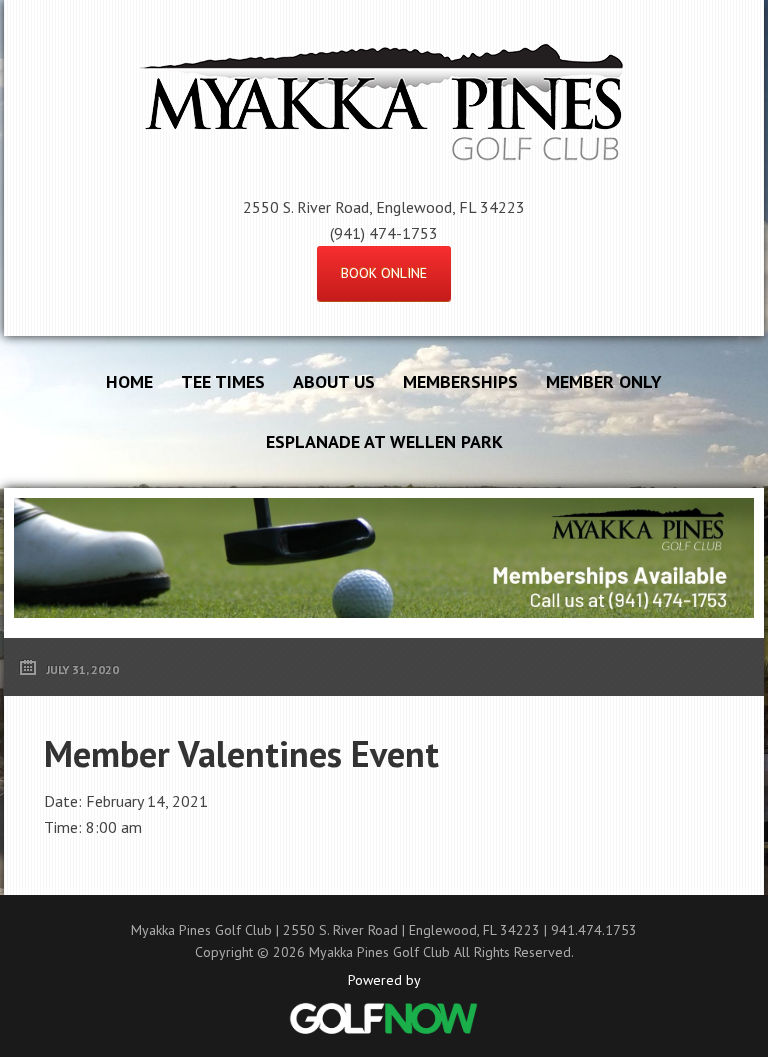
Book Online (384, 273)
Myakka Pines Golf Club (384, 104)
